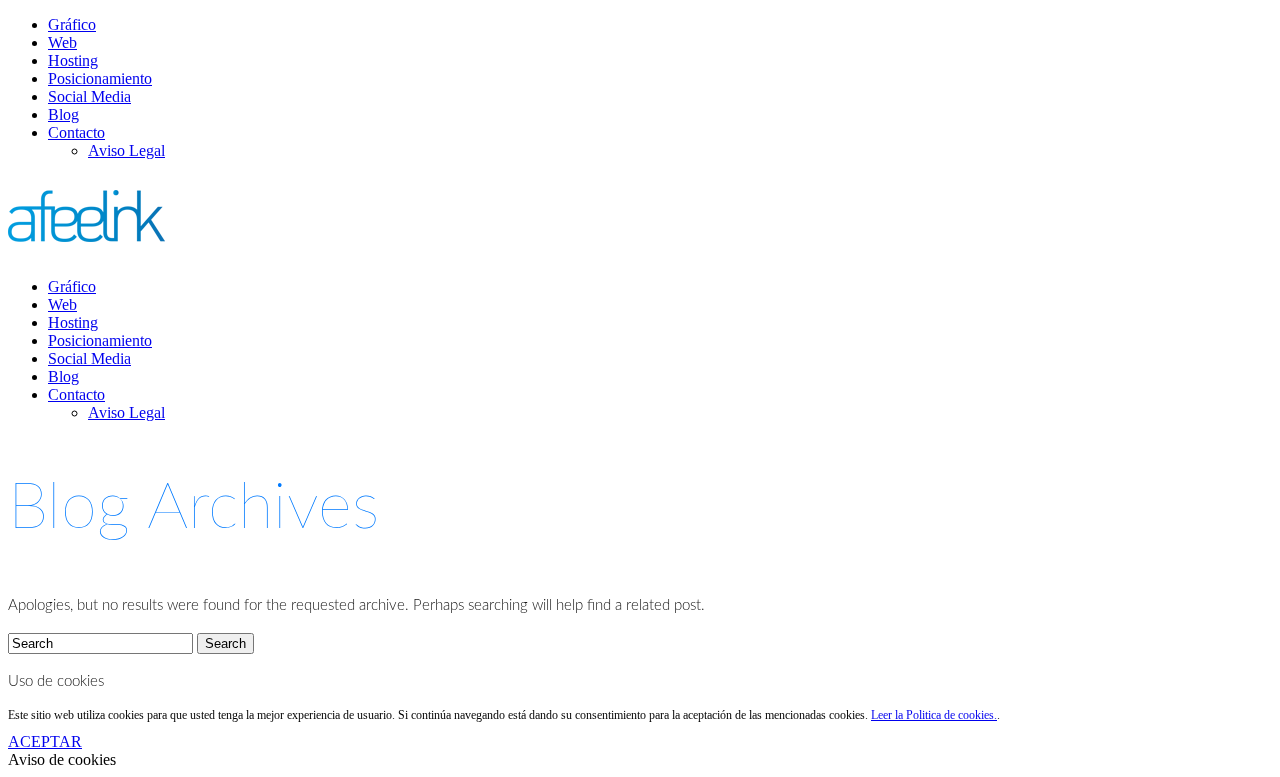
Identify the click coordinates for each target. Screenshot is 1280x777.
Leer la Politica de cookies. (934, 715)
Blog (63, 114)
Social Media (89, 96)
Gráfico (72, 24)
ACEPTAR (45, 741)
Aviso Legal (126, 150)
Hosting (73, 60)
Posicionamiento (100, 78)
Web (62, 42)
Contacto (76, 132)
